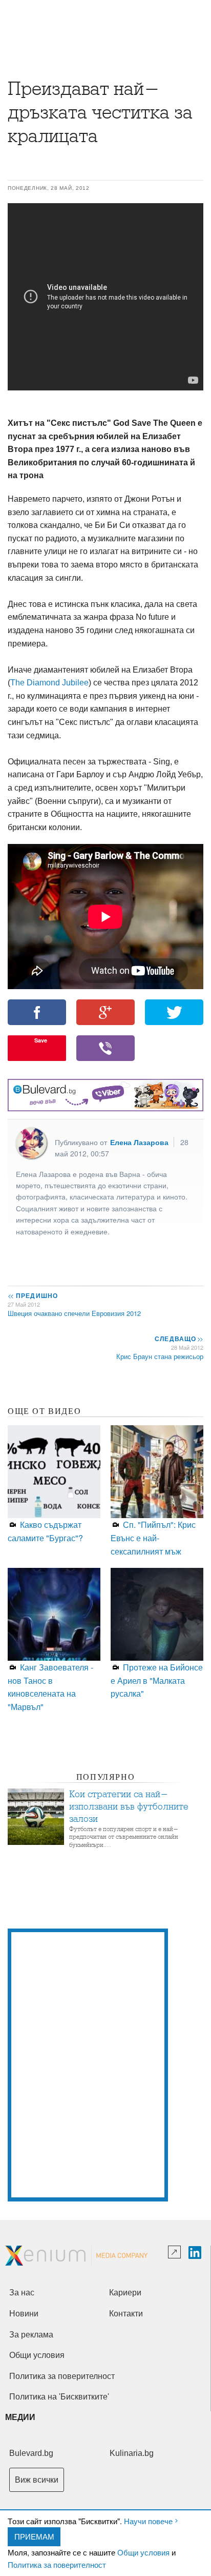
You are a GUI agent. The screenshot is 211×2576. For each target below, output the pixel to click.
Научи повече (148, 2521)
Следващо (178, 1339)
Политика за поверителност (57, 2564)
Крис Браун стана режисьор (160, 1356)
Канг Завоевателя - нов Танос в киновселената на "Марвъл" (50, 1687)
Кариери (125, 2293)
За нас (22, 2293)
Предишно (33, 1295)
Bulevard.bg (31, 2453)
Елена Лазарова (139, 1142)
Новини (24, 2314)
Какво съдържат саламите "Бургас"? (45, 1531)
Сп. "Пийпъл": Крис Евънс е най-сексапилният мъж (153, 1538)
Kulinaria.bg (132, 2453)
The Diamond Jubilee (49, 683)
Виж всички (37, 2480)
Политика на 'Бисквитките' (59, 2397)
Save (41, 1040)
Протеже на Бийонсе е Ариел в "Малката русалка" (157, 1680)
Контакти (126, 2314)
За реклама (31, 2335)
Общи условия (143, 2552)
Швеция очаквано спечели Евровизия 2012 (74, 1313)
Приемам (34, 2536)
